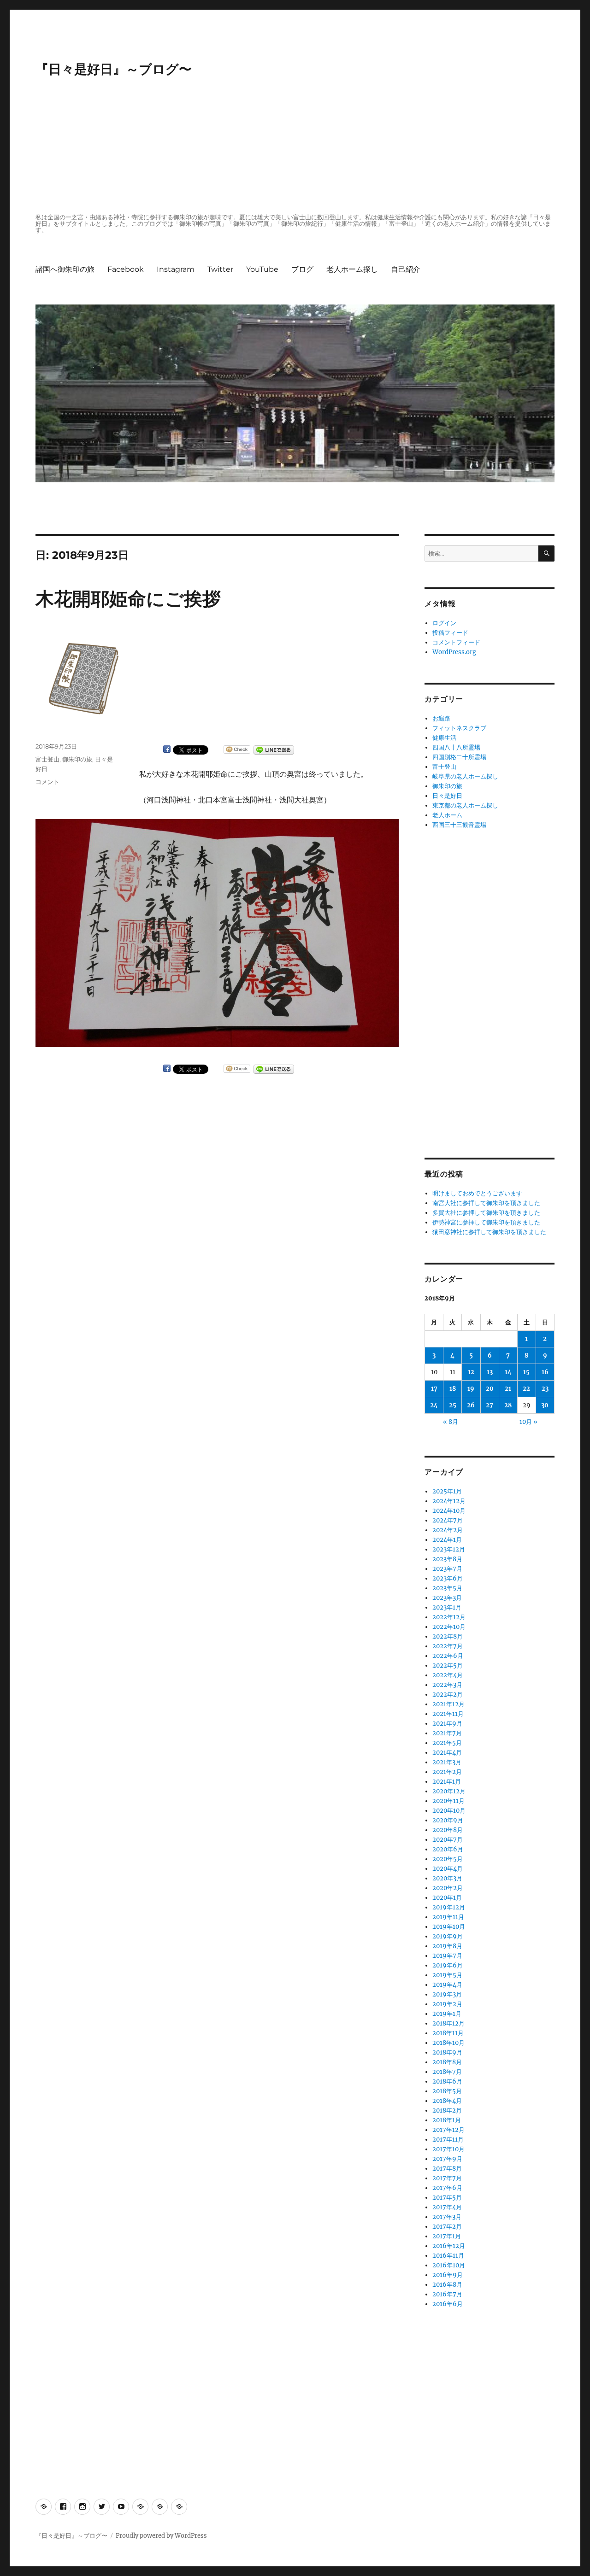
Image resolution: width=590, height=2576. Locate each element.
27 (490, 1405)
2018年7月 (447, 2072)
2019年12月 (449, 1907)
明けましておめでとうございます (477, 1193)
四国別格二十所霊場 (459, 757)
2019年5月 (447, 1975)
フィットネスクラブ (459, 728)
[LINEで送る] (274, 750)
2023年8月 (447, 1559)
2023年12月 (449, 1549)
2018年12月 (448, 2023)
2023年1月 (447, 1607)
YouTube (262, 269)
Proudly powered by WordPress (161, 2536)
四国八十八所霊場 (456, 747)
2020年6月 (448, 1849)
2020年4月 (448, 1869)
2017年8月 (447, 2169)
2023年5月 (447, 1588)
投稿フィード (450, 633)
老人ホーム (447, 815)
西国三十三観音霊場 (459, 825)
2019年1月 (447, 2014)
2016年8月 (447, 2285)
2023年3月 (447, 1598)
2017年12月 (448, 2130)
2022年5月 (448, 1666)
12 (471, 1372)
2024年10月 (449, 1511)
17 (434, 1389)
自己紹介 (406, 269)
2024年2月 (448, 1530)
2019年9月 (448, 1936)
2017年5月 (447, 2198)
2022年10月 (449, 1627)
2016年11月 (448, 2256)
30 (545, 1405)
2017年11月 (448, 2140)
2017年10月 (448, 2149)
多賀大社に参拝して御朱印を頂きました (486, 1213)
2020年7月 (448, 1840)
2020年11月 (448, 1801)
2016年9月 (448, 2275)
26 (471, 1405)
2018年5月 (447, 2091)
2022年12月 (449, 1617)
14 (508, 1372)
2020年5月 (448, 1859)
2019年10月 (449, 1927)
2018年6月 (447, 2081)
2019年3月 (447, 1994)
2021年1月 (447, 1782)
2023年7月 (447, 1569)
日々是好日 (447, 796)
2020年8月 (448, 1830)
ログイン (444, 623)
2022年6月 (448, 1656)
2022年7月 (448, 1646)
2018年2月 (447, 2111)
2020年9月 (448, 1820)
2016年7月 (447, 2294)
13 (490, 1372)
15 (526, 1372)
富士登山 (47, 759)
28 (508, 1405)
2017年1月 (447, 2236)
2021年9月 (447, 1724)
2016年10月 (449, 2265)
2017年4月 (447, 2207)
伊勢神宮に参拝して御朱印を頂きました (486, 1222)
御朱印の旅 (77, 759)
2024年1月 (447, 1540)
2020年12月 (449, 1791)
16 (545, 1372)
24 (434, 1405)
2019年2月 (447, 2004)
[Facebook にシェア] (167, 749)
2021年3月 (447, 1762)
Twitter (220, 269)
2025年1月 (447, 1491)
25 (453, 1405)
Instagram (176, 269)
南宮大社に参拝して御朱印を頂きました (486, 1203)
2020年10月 (449, 1811)
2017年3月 (447, 2217)
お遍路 (441, 718)
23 (545, 1389)
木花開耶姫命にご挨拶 (128, 599)
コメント (47, 782)
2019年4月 (447, 1985)
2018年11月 (448, 2033)
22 (526, 1389)
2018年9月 (447, 2052)
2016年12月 (449, 2246)
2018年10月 (448, 2043)
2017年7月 (447, 2178)
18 (453, 1389)
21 (508, 1389)
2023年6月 (448, 1578)
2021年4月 (447, 1753)
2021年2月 (447, 1772)
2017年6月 (447, 2188)
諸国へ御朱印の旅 (65, 269)
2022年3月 (447, 1685)
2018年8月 (447, 2062)
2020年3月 (447, 1878)
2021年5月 (447, 1743)
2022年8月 (448, 1636)
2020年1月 (447, 1898)
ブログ (302, 269)
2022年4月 (448, 1675)
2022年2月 (448, 1695)
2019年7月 (447, 1956)
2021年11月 (448, 1714)
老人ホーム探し (352, 269)
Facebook (126, 269)
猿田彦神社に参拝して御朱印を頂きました (489, 1232)
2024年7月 (448, 1520)
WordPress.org (454, 652)
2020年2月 (448, 1888)
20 (490, 1389)
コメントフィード (456, 642)
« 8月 (451, 1422)
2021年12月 (448, 1704)
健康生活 (444, 738)
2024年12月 (449, 1501)
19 (471, 1389)
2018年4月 (447, 2101)
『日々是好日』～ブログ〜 (114, 69)
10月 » (528, 1422)
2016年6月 (448, 2304)
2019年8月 (447, 1946)
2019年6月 (448, 1965)
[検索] (546, 553)
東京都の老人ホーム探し (465, 805)
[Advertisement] (297, 146)
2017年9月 (447, 2159)
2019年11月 (448, 1917)
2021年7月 (447, 1733)
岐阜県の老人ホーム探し (465, 776)
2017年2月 (447, 2227)
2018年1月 (447, 2120)
